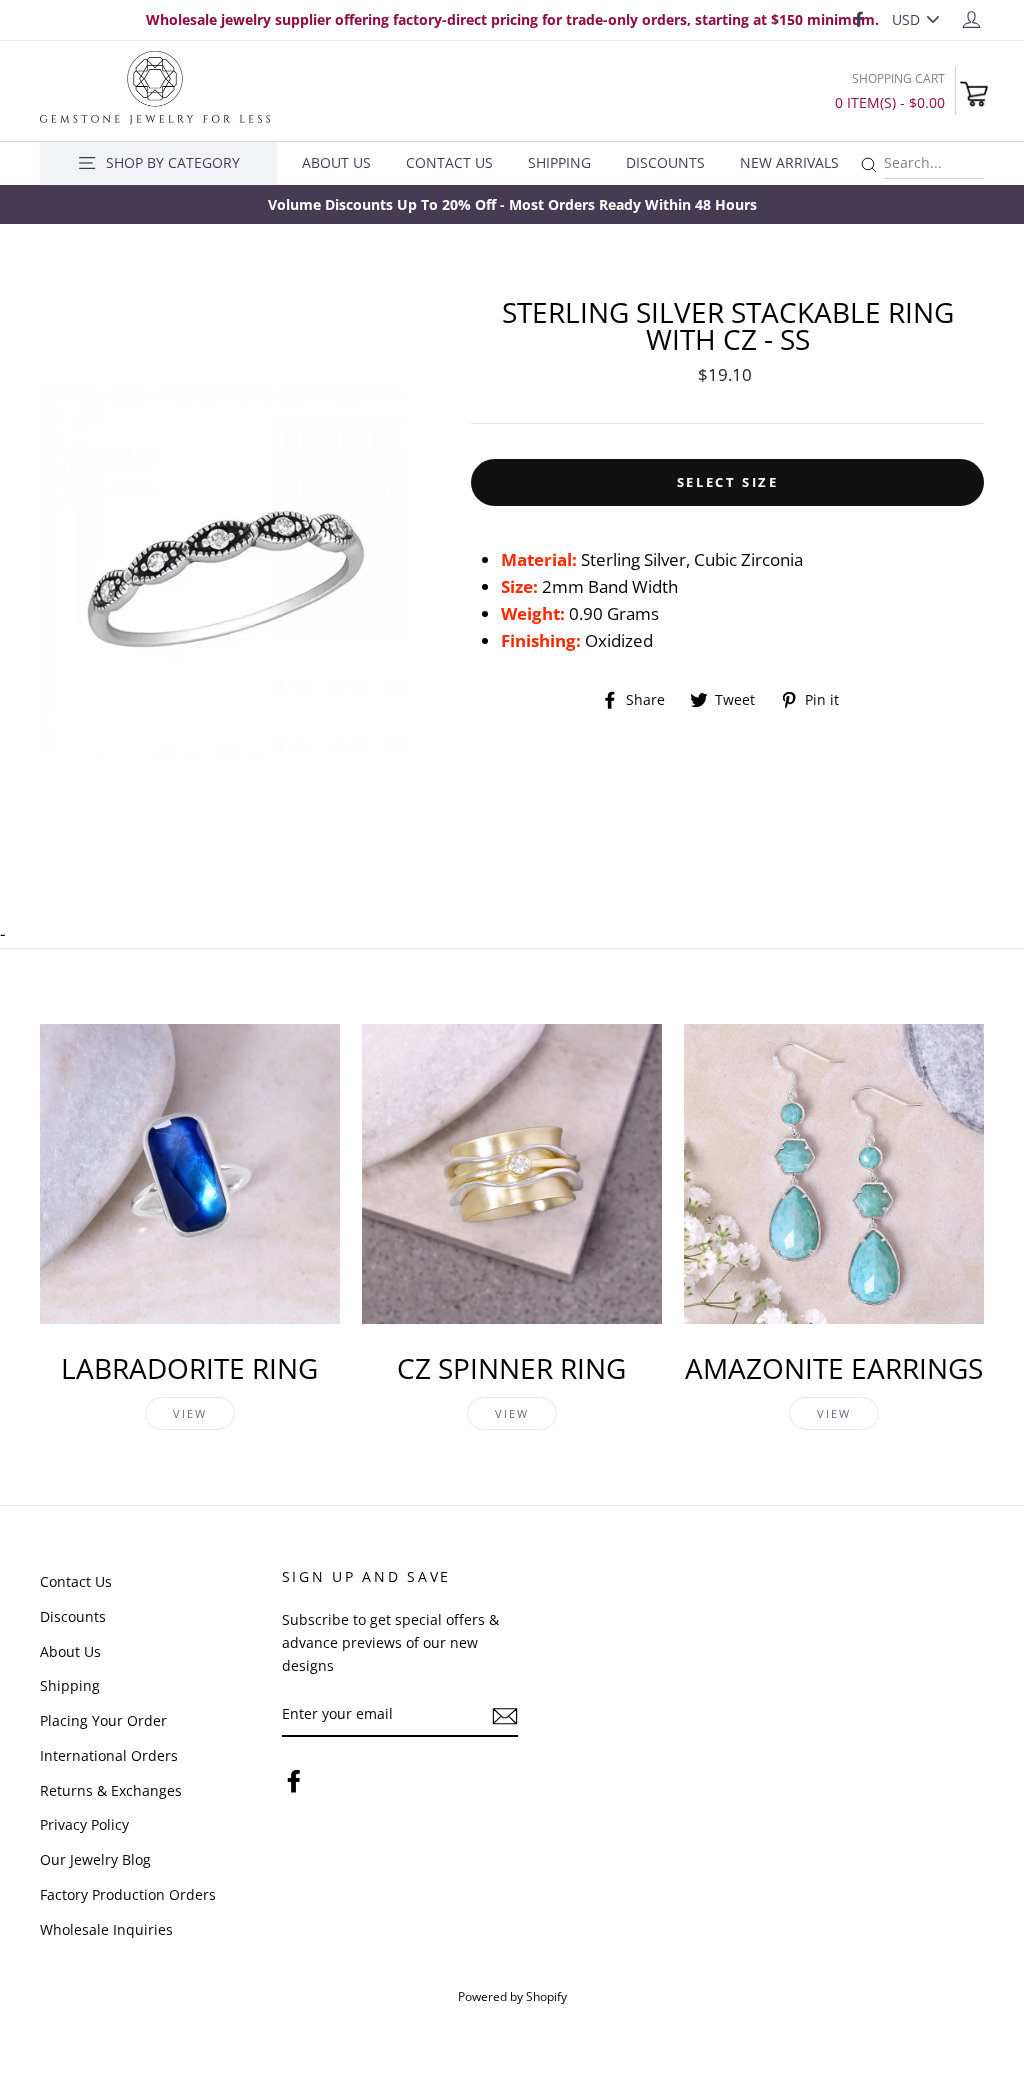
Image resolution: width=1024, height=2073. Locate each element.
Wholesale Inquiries (106, 1929)
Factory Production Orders (128, 1894)
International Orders (109, 1755)
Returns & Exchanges (111, 1790)
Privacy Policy (84, 1824)
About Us (336, 162)
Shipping (559, 162)
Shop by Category (173, 162)
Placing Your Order (103, 1720)
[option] (512, 204)
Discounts (665, 162)
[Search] (869, 165)
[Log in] (971, 18)
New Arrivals (789, 162)
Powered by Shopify (512, 1996)
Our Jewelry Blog (95, 1859)
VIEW (190, 1413)
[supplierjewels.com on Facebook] (294, 1779)
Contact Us (449, 162)
